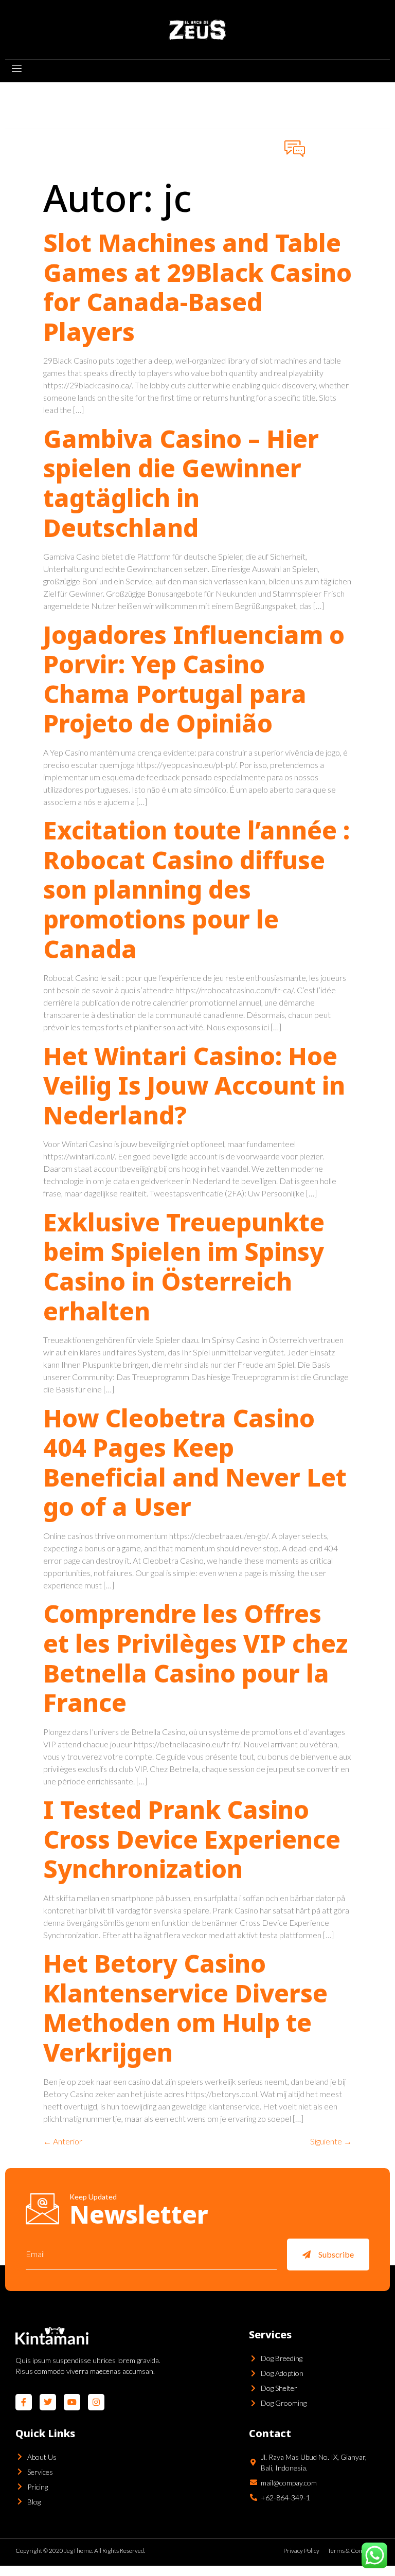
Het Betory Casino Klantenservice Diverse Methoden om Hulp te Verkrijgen (185, 2008)
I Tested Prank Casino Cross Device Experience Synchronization (192, 1839)
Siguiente (331, 2141)
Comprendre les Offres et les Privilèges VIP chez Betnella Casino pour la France (195, 1658)
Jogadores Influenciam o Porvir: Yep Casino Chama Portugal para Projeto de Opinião (194, 679)
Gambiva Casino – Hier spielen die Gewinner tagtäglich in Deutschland (181, 483)
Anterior (63, 2141)
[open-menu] (16, 70)
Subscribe (336, 2254)
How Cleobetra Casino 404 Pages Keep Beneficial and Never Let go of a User (195, 1462)
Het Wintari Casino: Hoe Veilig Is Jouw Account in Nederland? (194, 1085)
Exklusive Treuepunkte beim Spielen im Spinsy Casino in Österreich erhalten (184, 1266)
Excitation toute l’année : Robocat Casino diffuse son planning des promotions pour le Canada (196, 889)
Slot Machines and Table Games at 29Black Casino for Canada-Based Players (197, 287)
